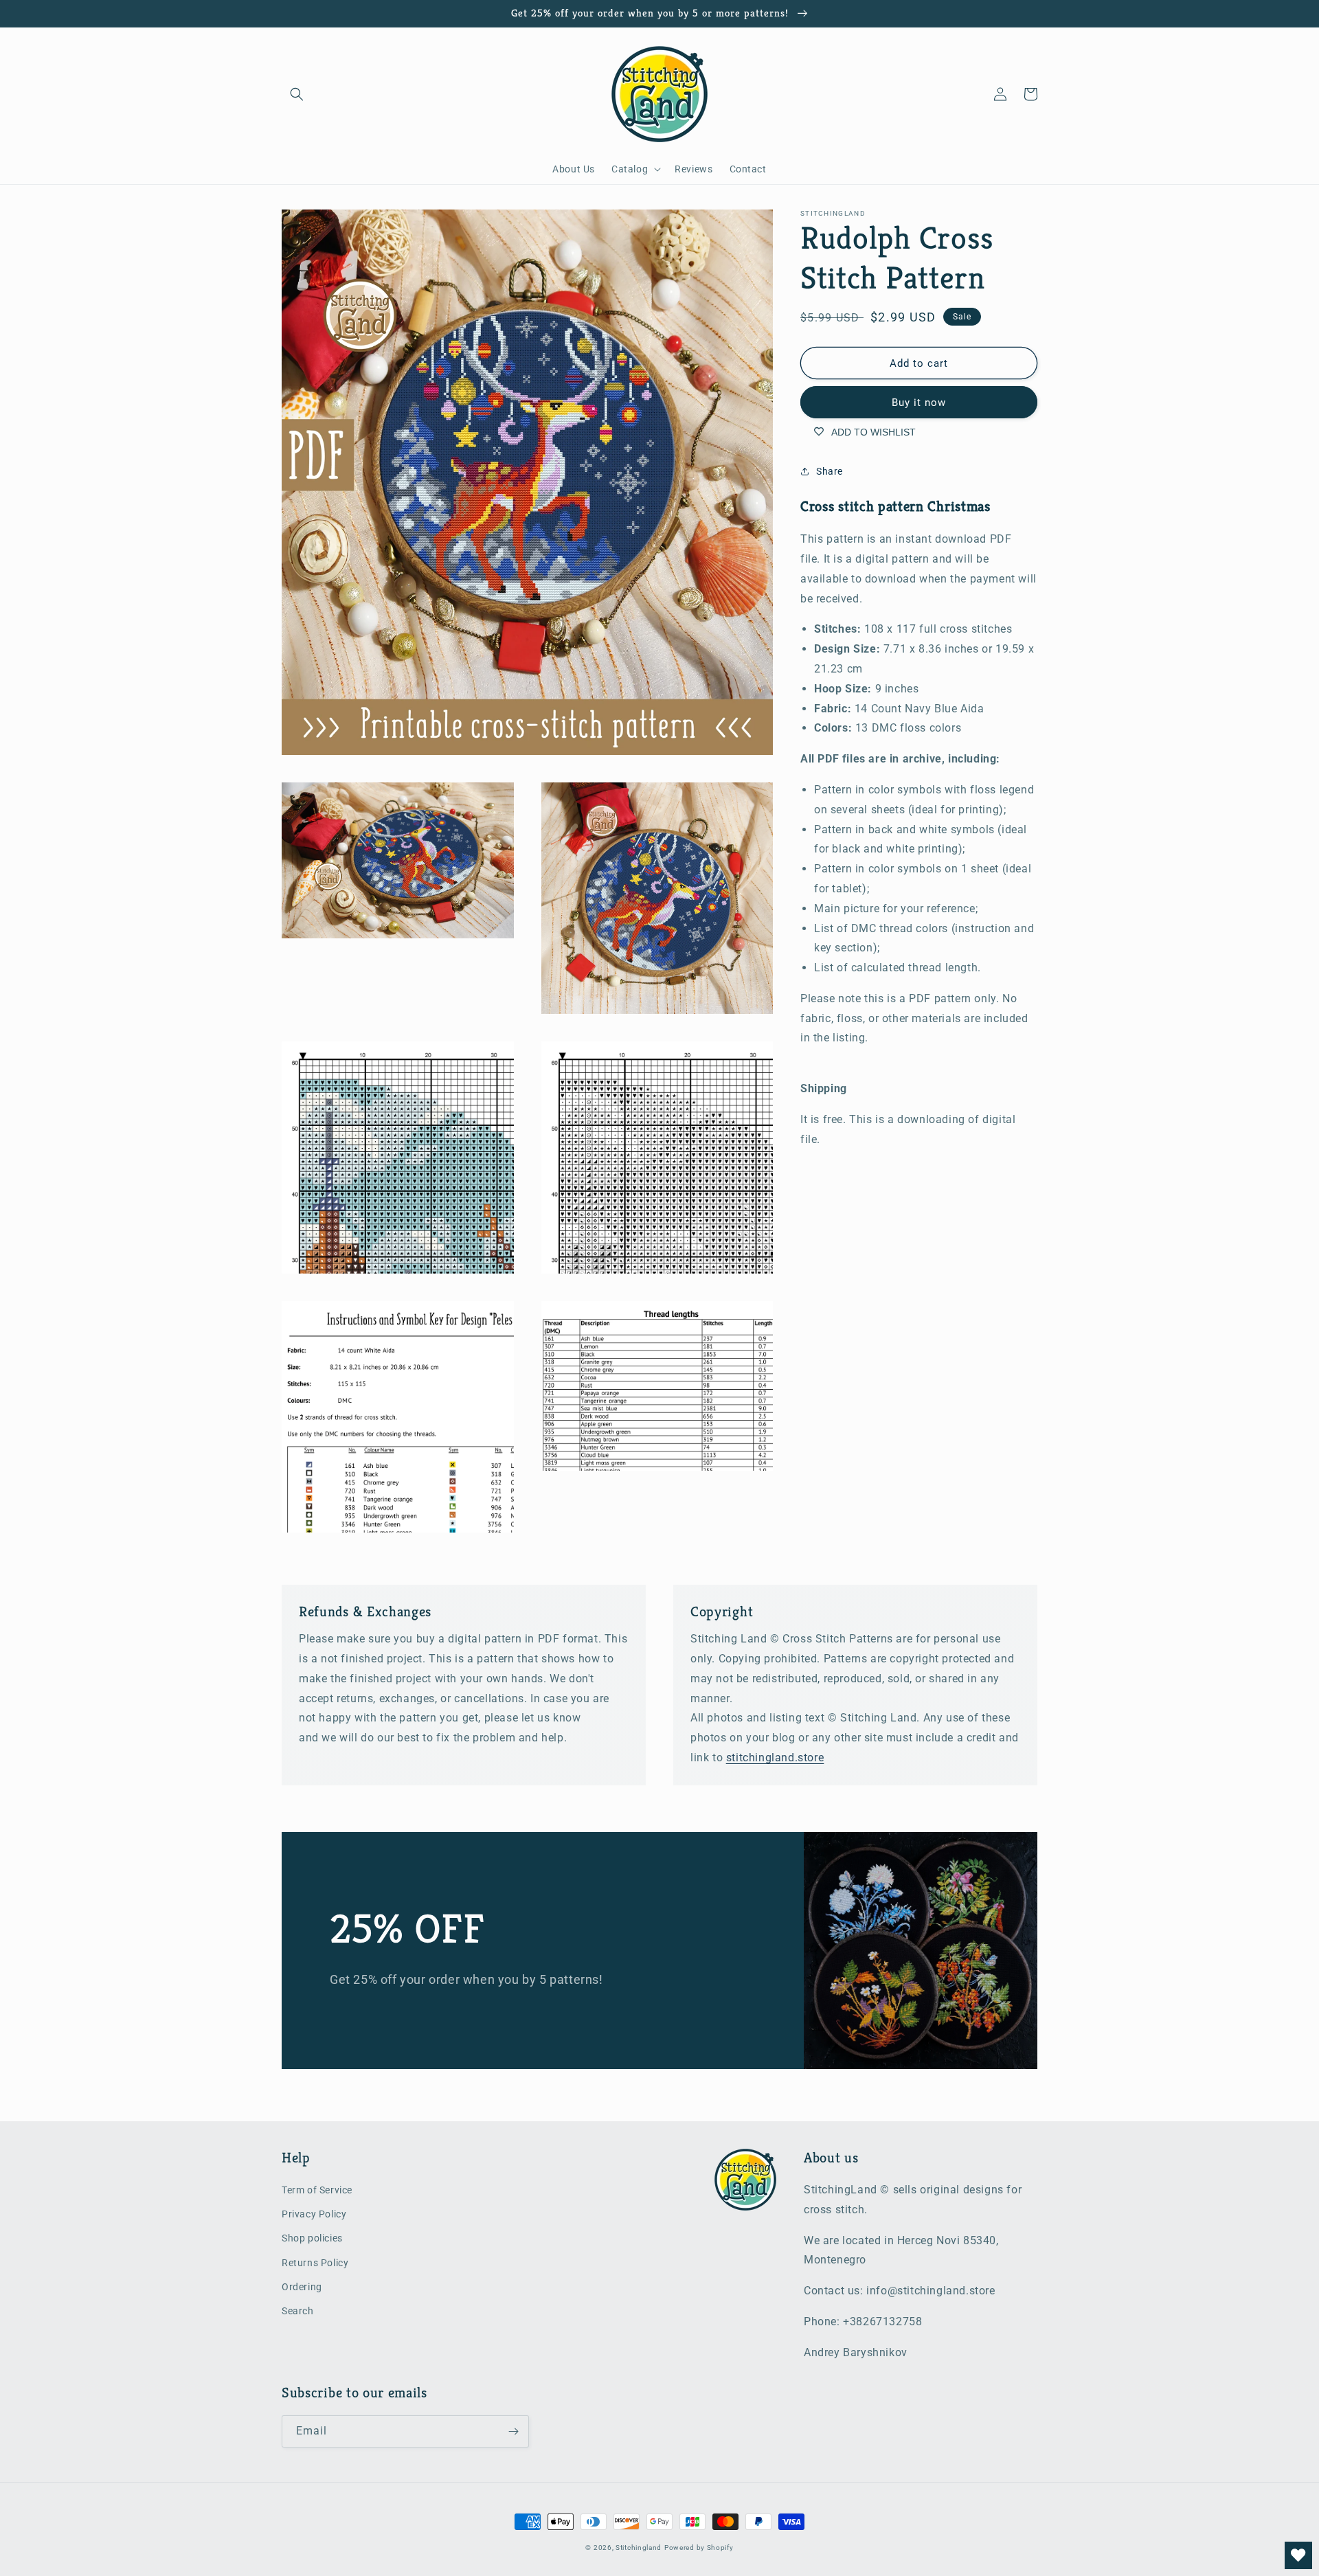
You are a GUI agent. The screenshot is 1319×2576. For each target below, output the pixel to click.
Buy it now (919, 403)
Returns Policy (315, 2263)
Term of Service (317, 2190)
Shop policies (312, 2238)
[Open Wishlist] (1298, 2555)
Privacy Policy (314, 2214)
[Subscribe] (513, 2431)
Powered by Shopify (699, 2547)
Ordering (302, 2287)
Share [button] (830, 471)
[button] (297, 94)
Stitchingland (639, 2547)
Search (298, 2311)
